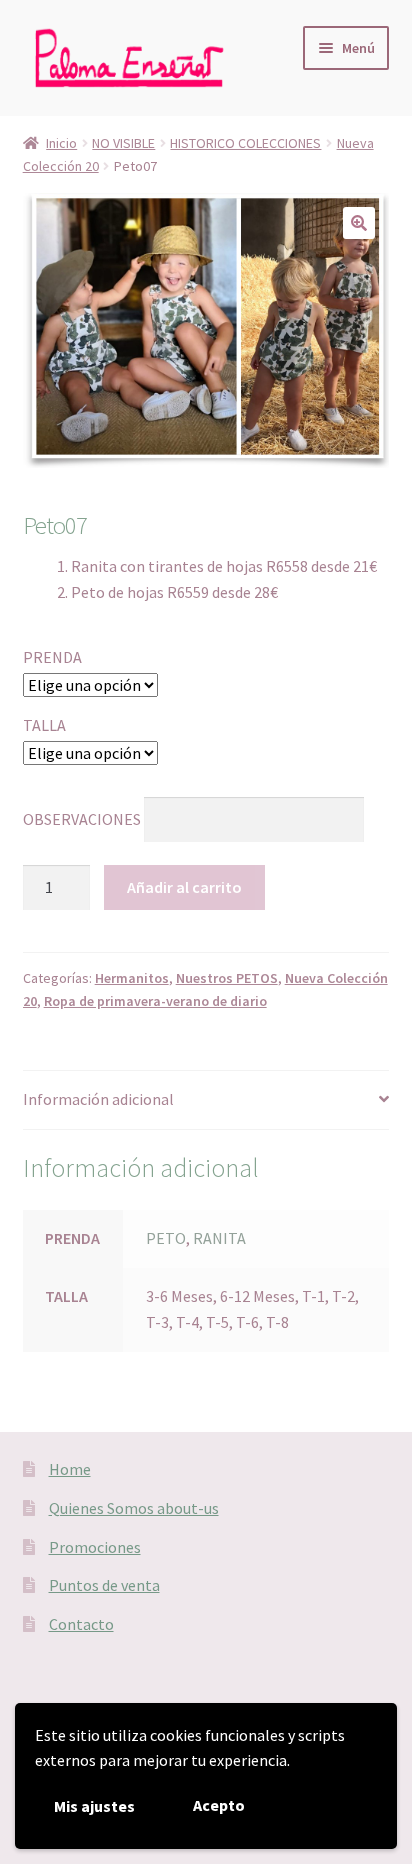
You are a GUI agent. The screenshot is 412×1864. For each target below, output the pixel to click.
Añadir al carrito (184, 887)
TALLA (44, 725)
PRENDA (52, 657)
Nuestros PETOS (227, 978)
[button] (359, 223)
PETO (166, 1238)
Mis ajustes (94, 1806)
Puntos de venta (104, 1585)
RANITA (219, 1238)
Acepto (219, 1805)
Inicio (61, 143)
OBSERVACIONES (82, 818)
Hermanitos (132, 978)
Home (70, 1469)
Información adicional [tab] (98, 1099)
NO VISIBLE (123, 143)
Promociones (95, 1547)
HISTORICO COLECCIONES (245, 143)
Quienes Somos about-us (134, 1508)
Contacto (81, 1624)
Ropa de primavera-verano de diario (155, 1001)
